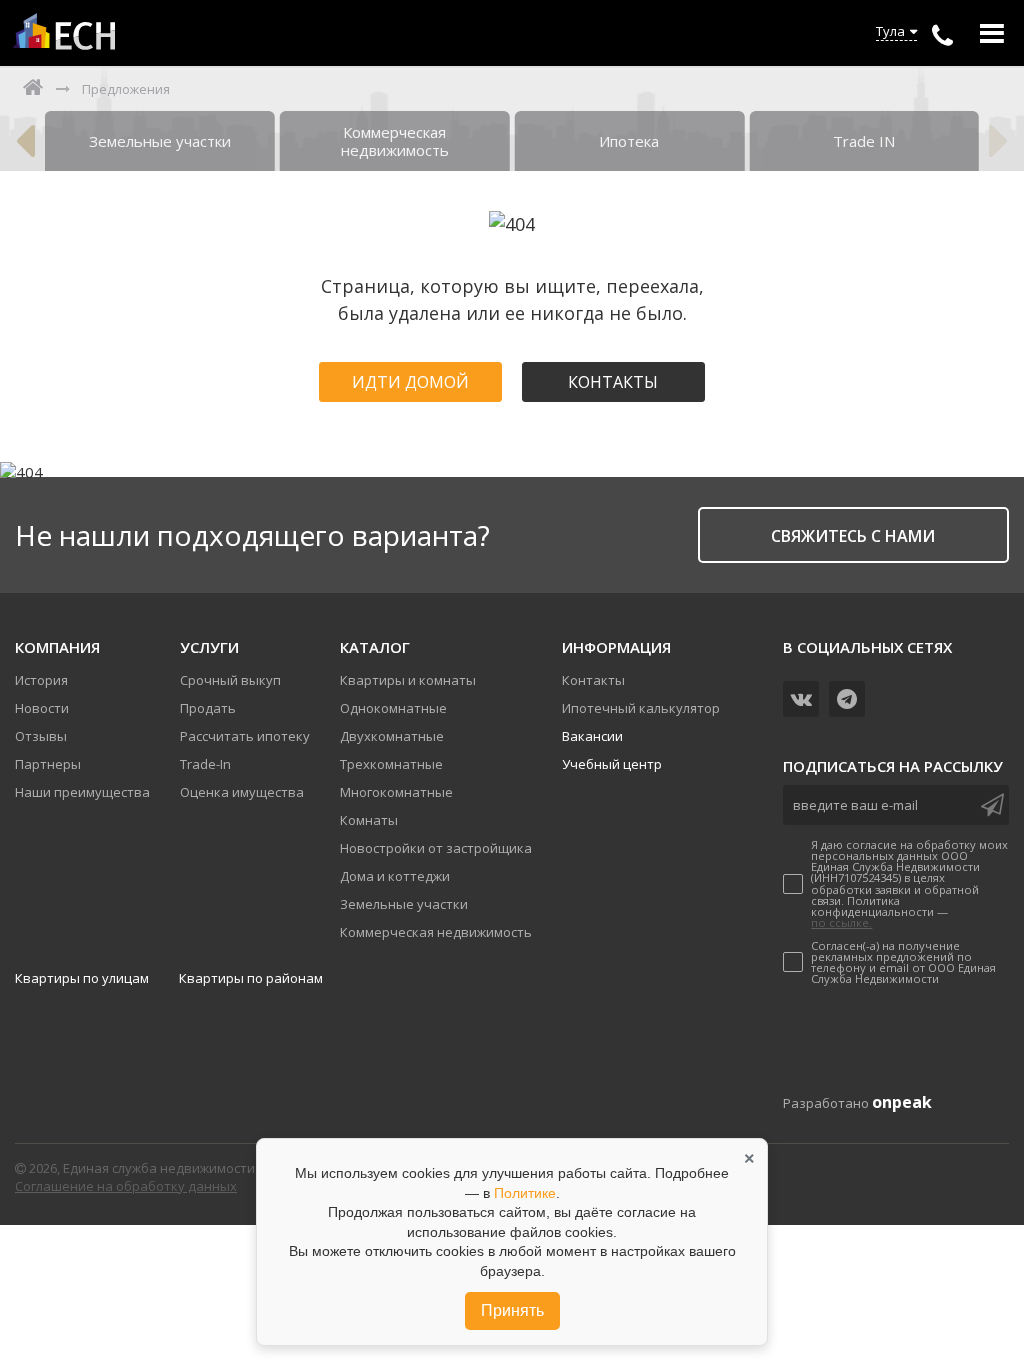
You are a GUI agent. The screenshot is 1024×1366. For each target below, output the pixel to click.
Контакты (613, 382)
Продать (208, 708)
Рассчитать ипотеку (245, 736)
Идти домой (410, 382)
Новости (42, 708)
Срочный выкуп (230, 680)
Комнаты (369, 820)
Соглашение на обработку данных (126, 1186)
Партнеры (48, 764)
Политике (525, 1193)
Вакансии (592, 736)
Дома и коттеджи (395, 876)
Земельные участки (404, 904)
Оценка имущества (242, 792)
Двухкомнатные (392, 736)
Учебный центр (612, 764)
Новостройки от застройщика (436, 848)
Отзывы (41, 736)
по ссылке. (841, 922)
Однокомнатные (393, 708)
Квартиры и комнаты (408, 680)
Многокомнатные (396, 792)
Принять (512, 1310)
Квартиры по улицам (82, 978)
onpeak (902, 1102)
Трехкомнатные (391, 764)
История (41, 680)
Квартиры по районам (251, 978)
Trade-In (205, 764)
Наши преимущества (82, 792)
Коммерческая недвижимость (436, 932)
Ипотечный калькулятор (641, 708)
